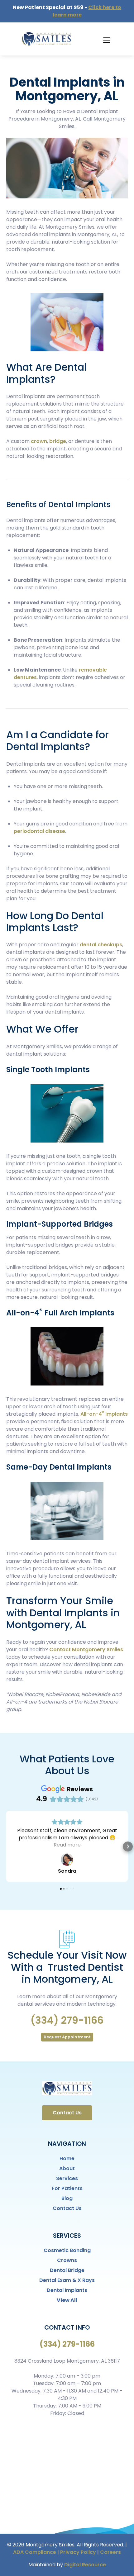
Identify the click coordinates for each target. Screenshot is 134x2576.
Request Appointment (67, 2037)
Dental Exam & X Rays (67, 2280)
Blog (67, 2198)
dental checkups (101, 945)
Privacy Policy (78, 2552)
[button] (106, 39)
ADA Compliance (35, 2552)
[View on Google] (67, 1860)
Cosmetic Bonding (67, 2250)
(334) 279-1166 (67, 2020)
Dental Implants (67, 2290)
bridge (58, 441)
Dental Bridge (67, 2270)
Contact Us (67, 2113)
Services (67, 2178)
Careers (110, 2552)
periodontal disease (39, 831)
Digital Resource (85, 2565)
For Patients (67, 2188)
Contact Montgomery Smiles (86, 1649)
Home (67, 2158)
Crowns (67, 2260)
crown (39, 441)
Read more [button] (67, 1845)
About (67, 2168)
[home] (45, 39)
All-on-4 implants (103, 1414)
